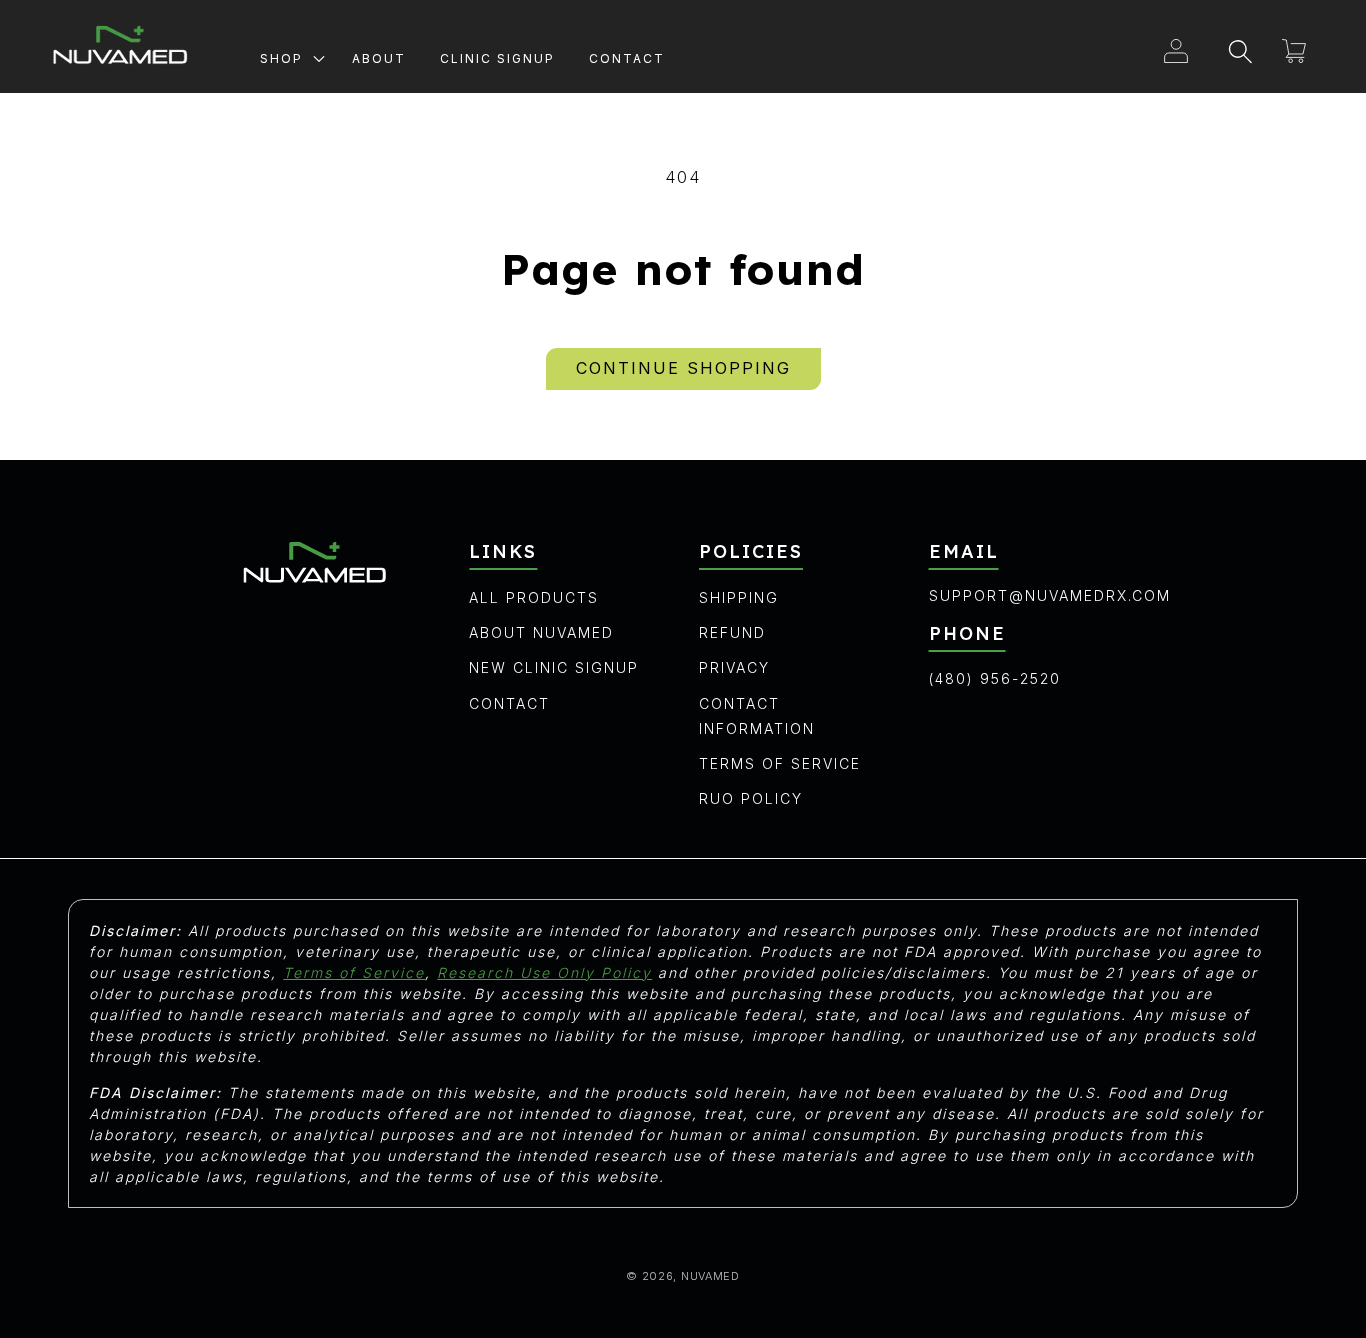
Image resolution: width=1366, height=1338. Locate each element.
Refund (732, 632)
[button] (289, 56)
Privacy (734, 667)
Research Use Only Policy (544, 972)
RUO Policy (751, 798)
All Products (534, 597)
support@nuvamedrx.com (1050, 595)
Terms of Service (780, 763)
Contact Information (757, 716)
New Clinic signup (554, 667)
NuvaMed (710, 1276)
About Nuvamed (541, 632)
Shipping (739, 597)
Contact (509, 703)
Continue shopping (683, 368)
